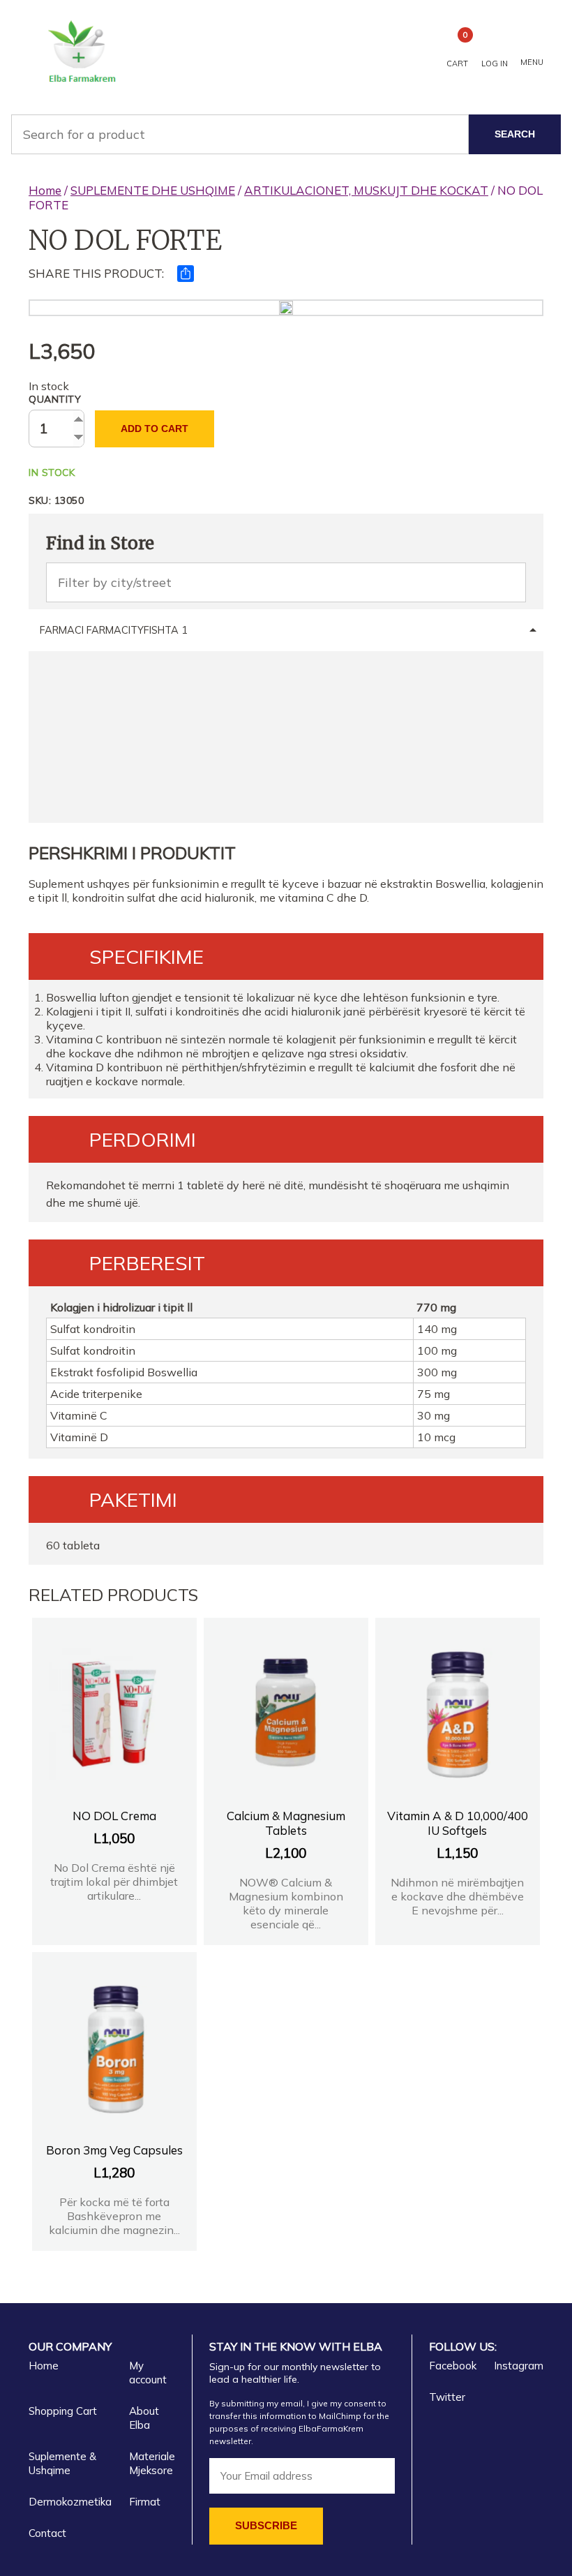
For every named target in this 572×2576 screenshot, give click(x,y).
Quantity (55, 399)
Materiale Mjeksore (152, 2463)
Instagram (519, 2366)
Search (515, 134)
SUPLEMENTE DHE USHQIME (153, 190)
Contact (47, 2533)
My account (148, 2373)
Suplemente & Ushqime (62, 2463)
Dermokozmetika (70, 2502)
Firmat (145, 2502)
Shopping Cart (63, 2411)
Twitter (447, 2397)
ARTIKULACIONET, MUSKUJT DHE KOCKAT (366, 190)
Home (45, 190)
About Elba (144, 2418)
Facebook (453, 2366)
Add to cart (155, 429)
